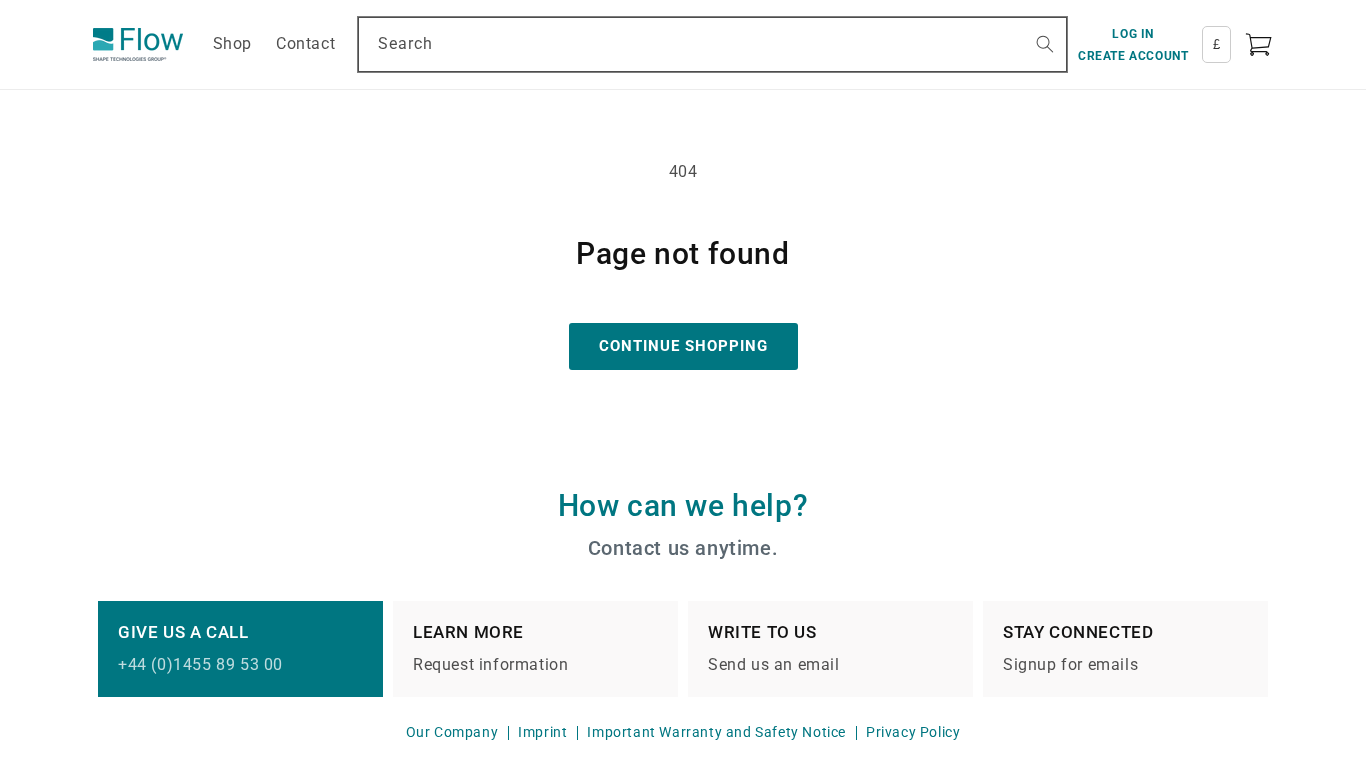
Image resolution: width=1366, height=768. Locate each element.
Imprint (542, 732)
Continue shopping (683, 346)
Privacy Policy (913, 732)
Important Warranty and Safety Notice (716, 732)
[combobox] (712, 44)
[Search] (1045, 44)
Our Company (452, 732)
